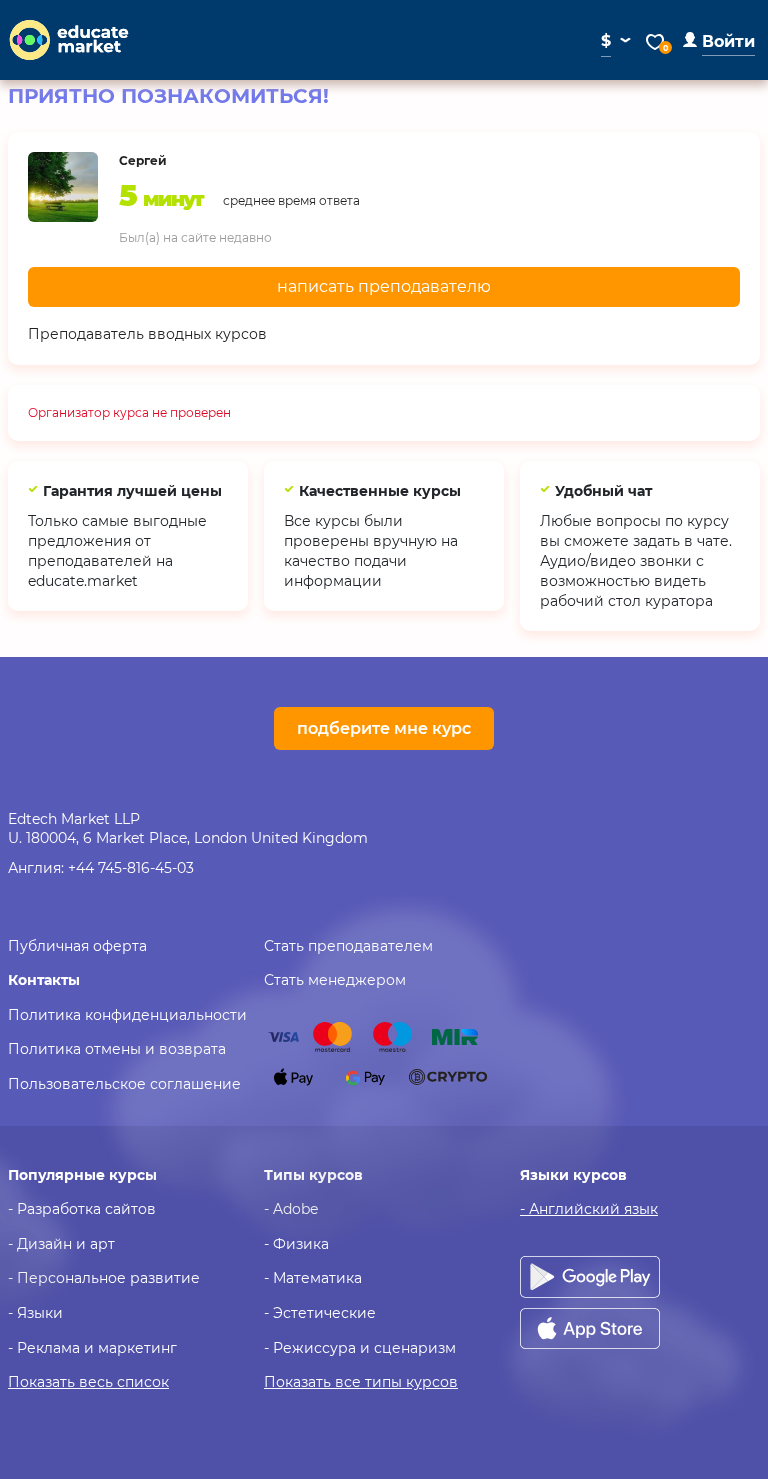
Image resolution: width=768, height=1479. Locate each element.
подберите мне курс (384, 728)
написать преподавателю (384, 286)
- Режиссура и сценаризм (360, 1348)
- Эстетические (320, 1313)
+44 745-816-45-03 (131, 868)
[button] (719, 41)
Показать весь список (88, 1382)
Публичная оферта (77, 946)
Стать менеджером (335, 980)
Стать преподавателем (348, 946)
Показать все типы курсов (361, 1382)
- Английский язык (589, 1209)
